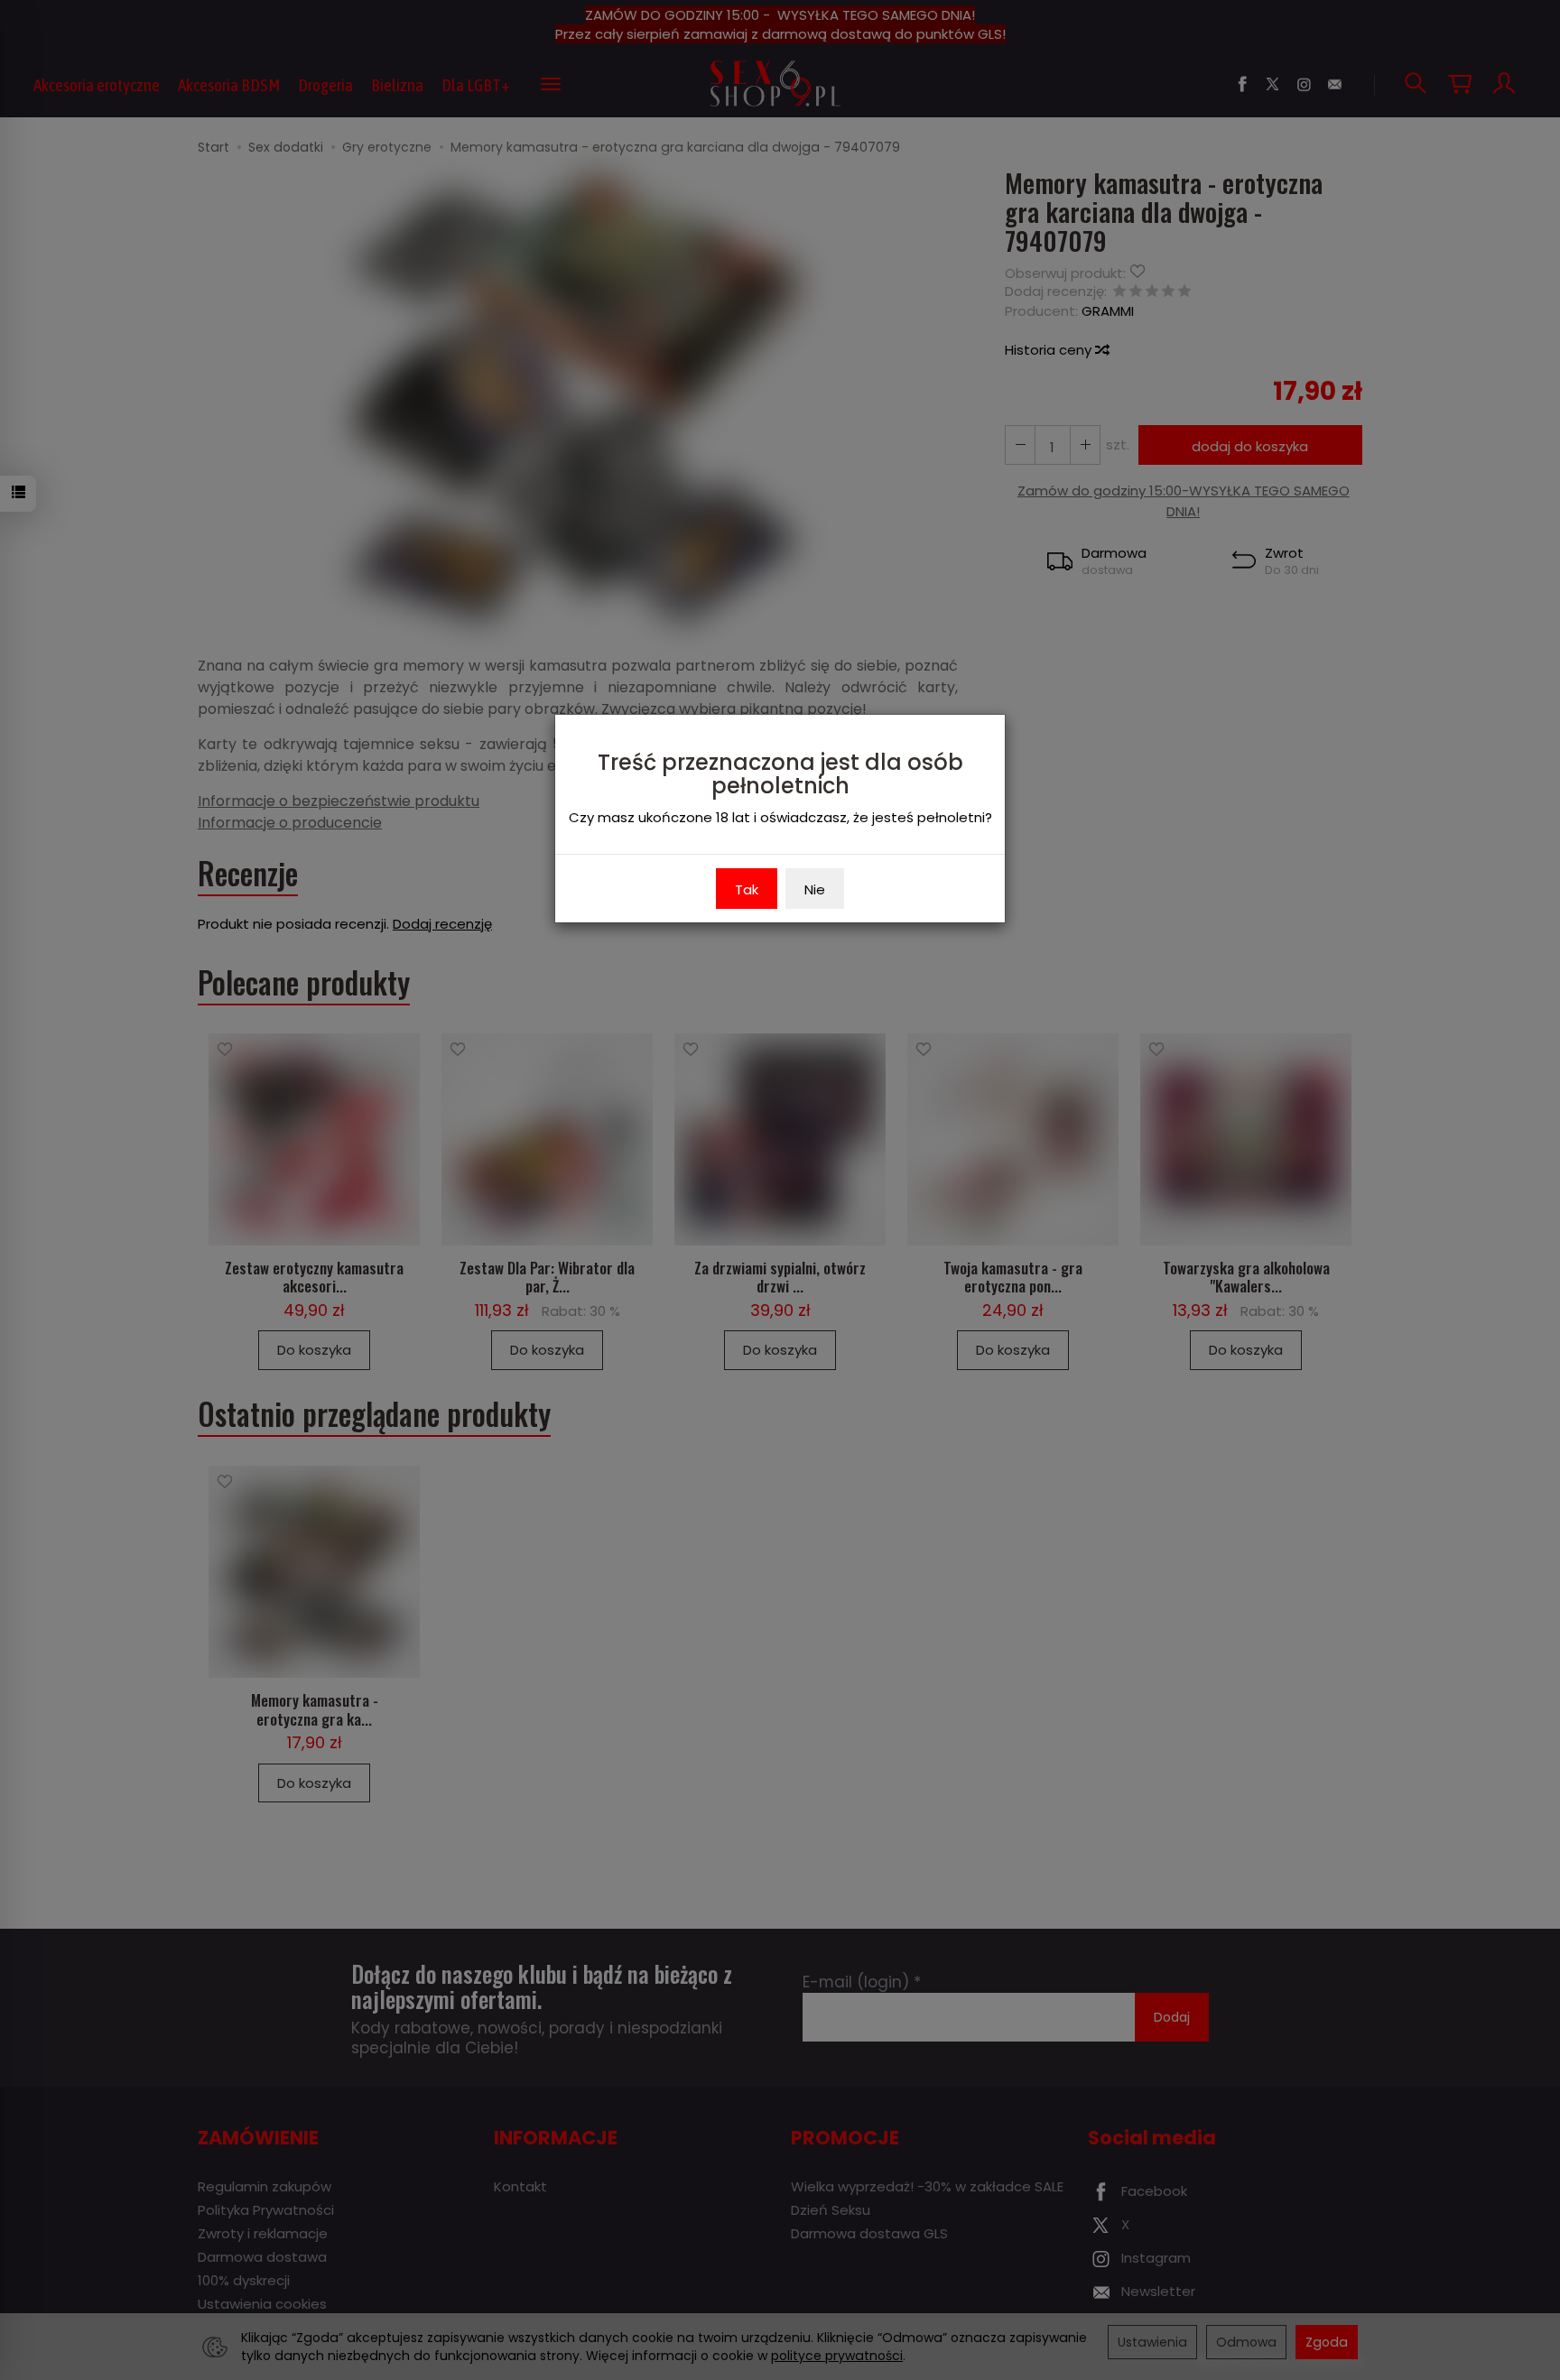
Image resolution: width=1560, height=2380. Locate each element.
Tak (747, 889)
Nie (815, 889)
